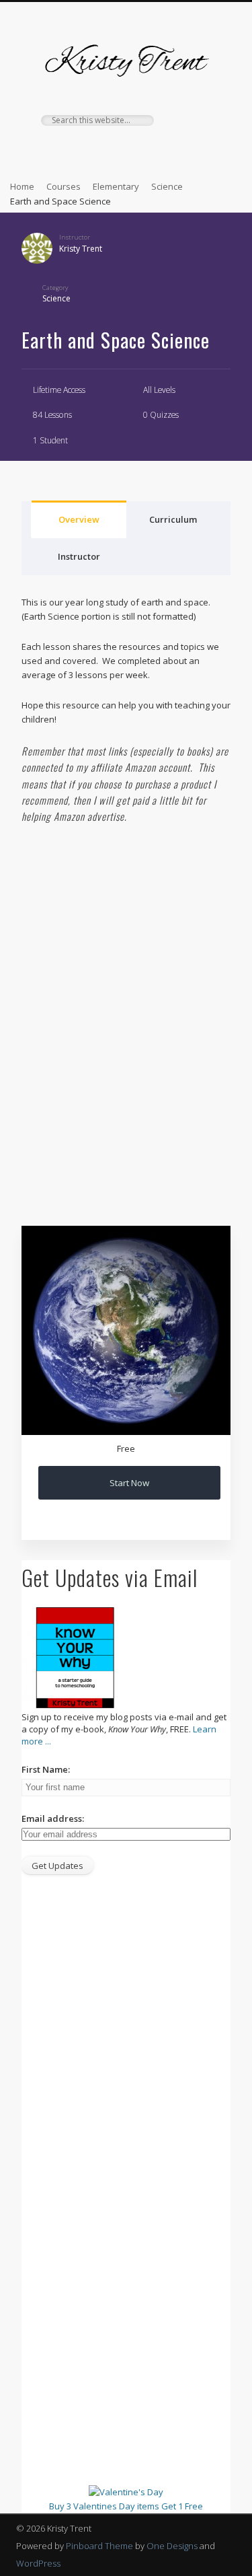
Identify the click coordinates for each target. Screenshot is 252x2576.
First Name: (46, 1769)
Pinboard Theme (99, 2546)
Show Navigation (204, 120)
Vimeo (138, 149)
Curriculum (173, 519)
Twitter (83, 149)
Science (56, 298)
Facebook (55, 149)
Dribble (165, 149)
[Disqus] (126, 1020)
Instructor (75, 237)
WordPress (38, 2563)
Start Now (129, 1483)
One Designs (172, 2546)
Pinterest (110, 149)
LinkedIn (193, 149)
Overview (79, 519)
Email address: (53, 1818)
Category (55, 288)
